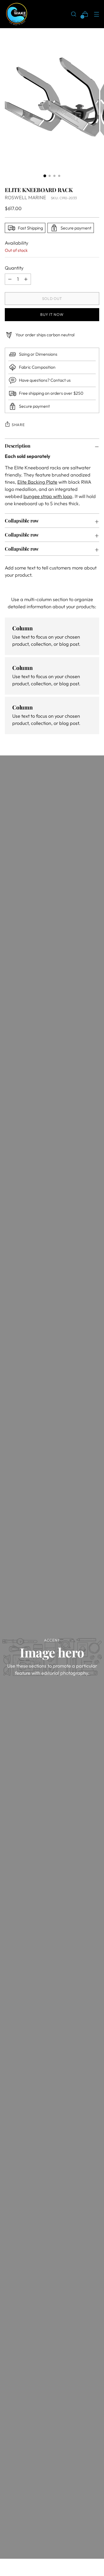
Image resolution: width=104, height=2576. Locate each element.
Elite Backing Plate (37, 482)
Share (18, 425)
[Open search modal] (73, 14)
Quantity (14, 268)
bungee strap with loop (48, 496)
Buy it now (52, 314)
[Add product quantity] (10, 279)
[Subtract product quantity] (26, 279)
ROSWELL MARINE (25, 197)
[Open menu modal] (96, 14)
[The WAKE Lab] (17, 14)
